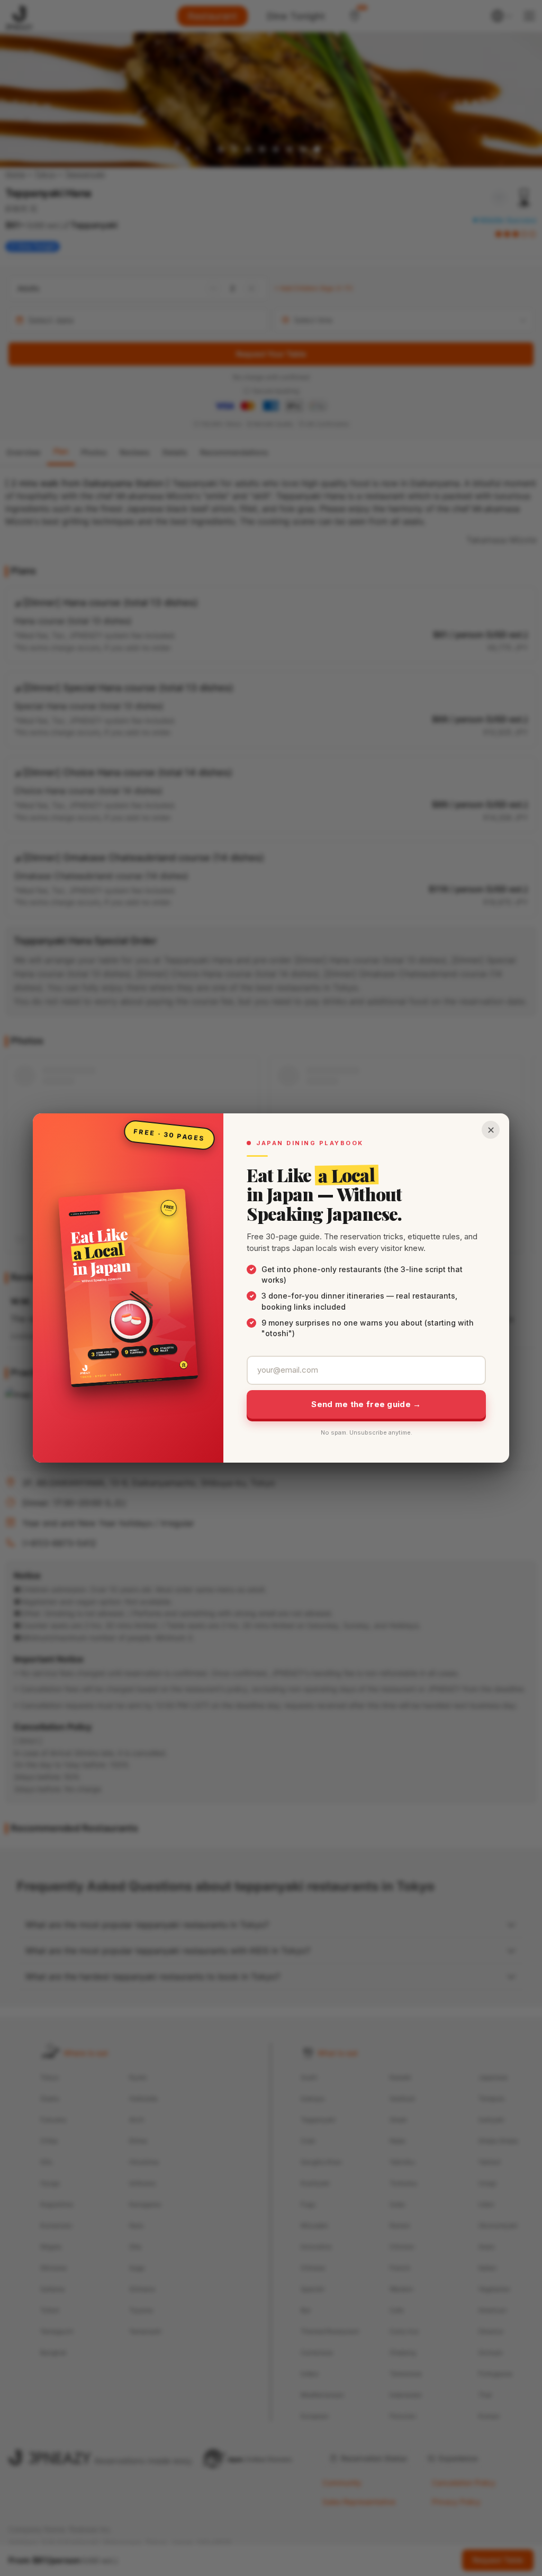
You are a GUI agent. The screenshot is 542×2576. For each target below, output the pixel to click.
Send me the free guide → (366, 1404)
